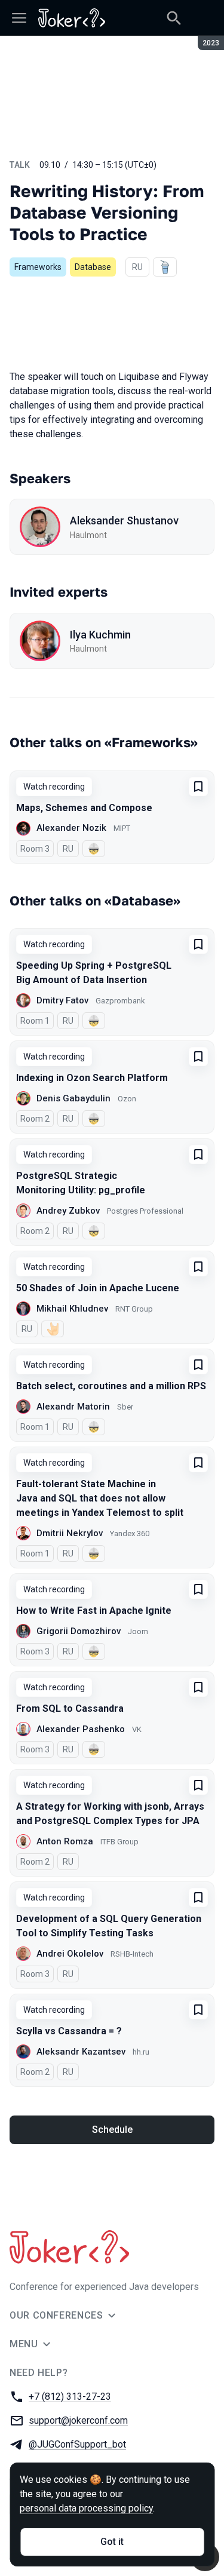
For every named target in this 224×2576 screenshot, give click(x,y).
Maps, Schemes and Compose (84, 808)
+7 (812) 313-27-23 (70, 2397)
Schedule (112, 2130)
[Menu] (19, 18)
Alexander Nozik (71, 828)
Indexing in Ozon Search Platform (92, 1078)
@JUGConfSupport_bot (77, 2444)
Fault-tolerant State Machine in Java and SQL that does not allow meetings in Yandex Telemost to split (100, 1498)
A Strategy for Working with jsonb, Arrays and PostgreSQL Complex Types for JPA (110, 1814)
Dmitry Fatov (62, 1000)
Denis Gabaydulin (73, 1098)
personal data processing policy (86, 2508)
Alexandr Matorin (73, 1407)
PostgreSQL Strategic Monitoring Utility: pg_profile (81, 1183)
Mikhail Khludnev (72, 1309)
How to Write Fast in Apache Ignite (94, 1611)
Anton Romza (65, 1841)
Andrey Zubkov (68, 1211)
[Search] (174, 18)
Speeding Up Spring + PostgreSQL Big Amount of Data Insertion (94, 973)
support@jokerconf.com (78, 2420)
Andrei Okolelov (70, 1954)
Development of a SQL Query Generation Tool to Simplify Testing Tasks (109, 1926)
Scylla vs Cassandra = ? (69, 2031)
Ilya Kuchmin (100, 635)
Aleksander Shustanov (124, 521)
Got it (112, 2542)
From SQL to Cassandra (70, 1708)
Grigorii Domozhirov (79, 1631)
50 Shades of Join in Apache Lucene (98, 1288)
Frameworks (38, 267)
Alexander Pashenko (81, 1729)
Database (93, 267)
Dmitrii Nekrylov (70, 1533)
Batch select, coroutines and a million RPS (111, 1386)
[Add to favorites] (198, 787)
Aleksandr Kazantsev (81, 2052)
